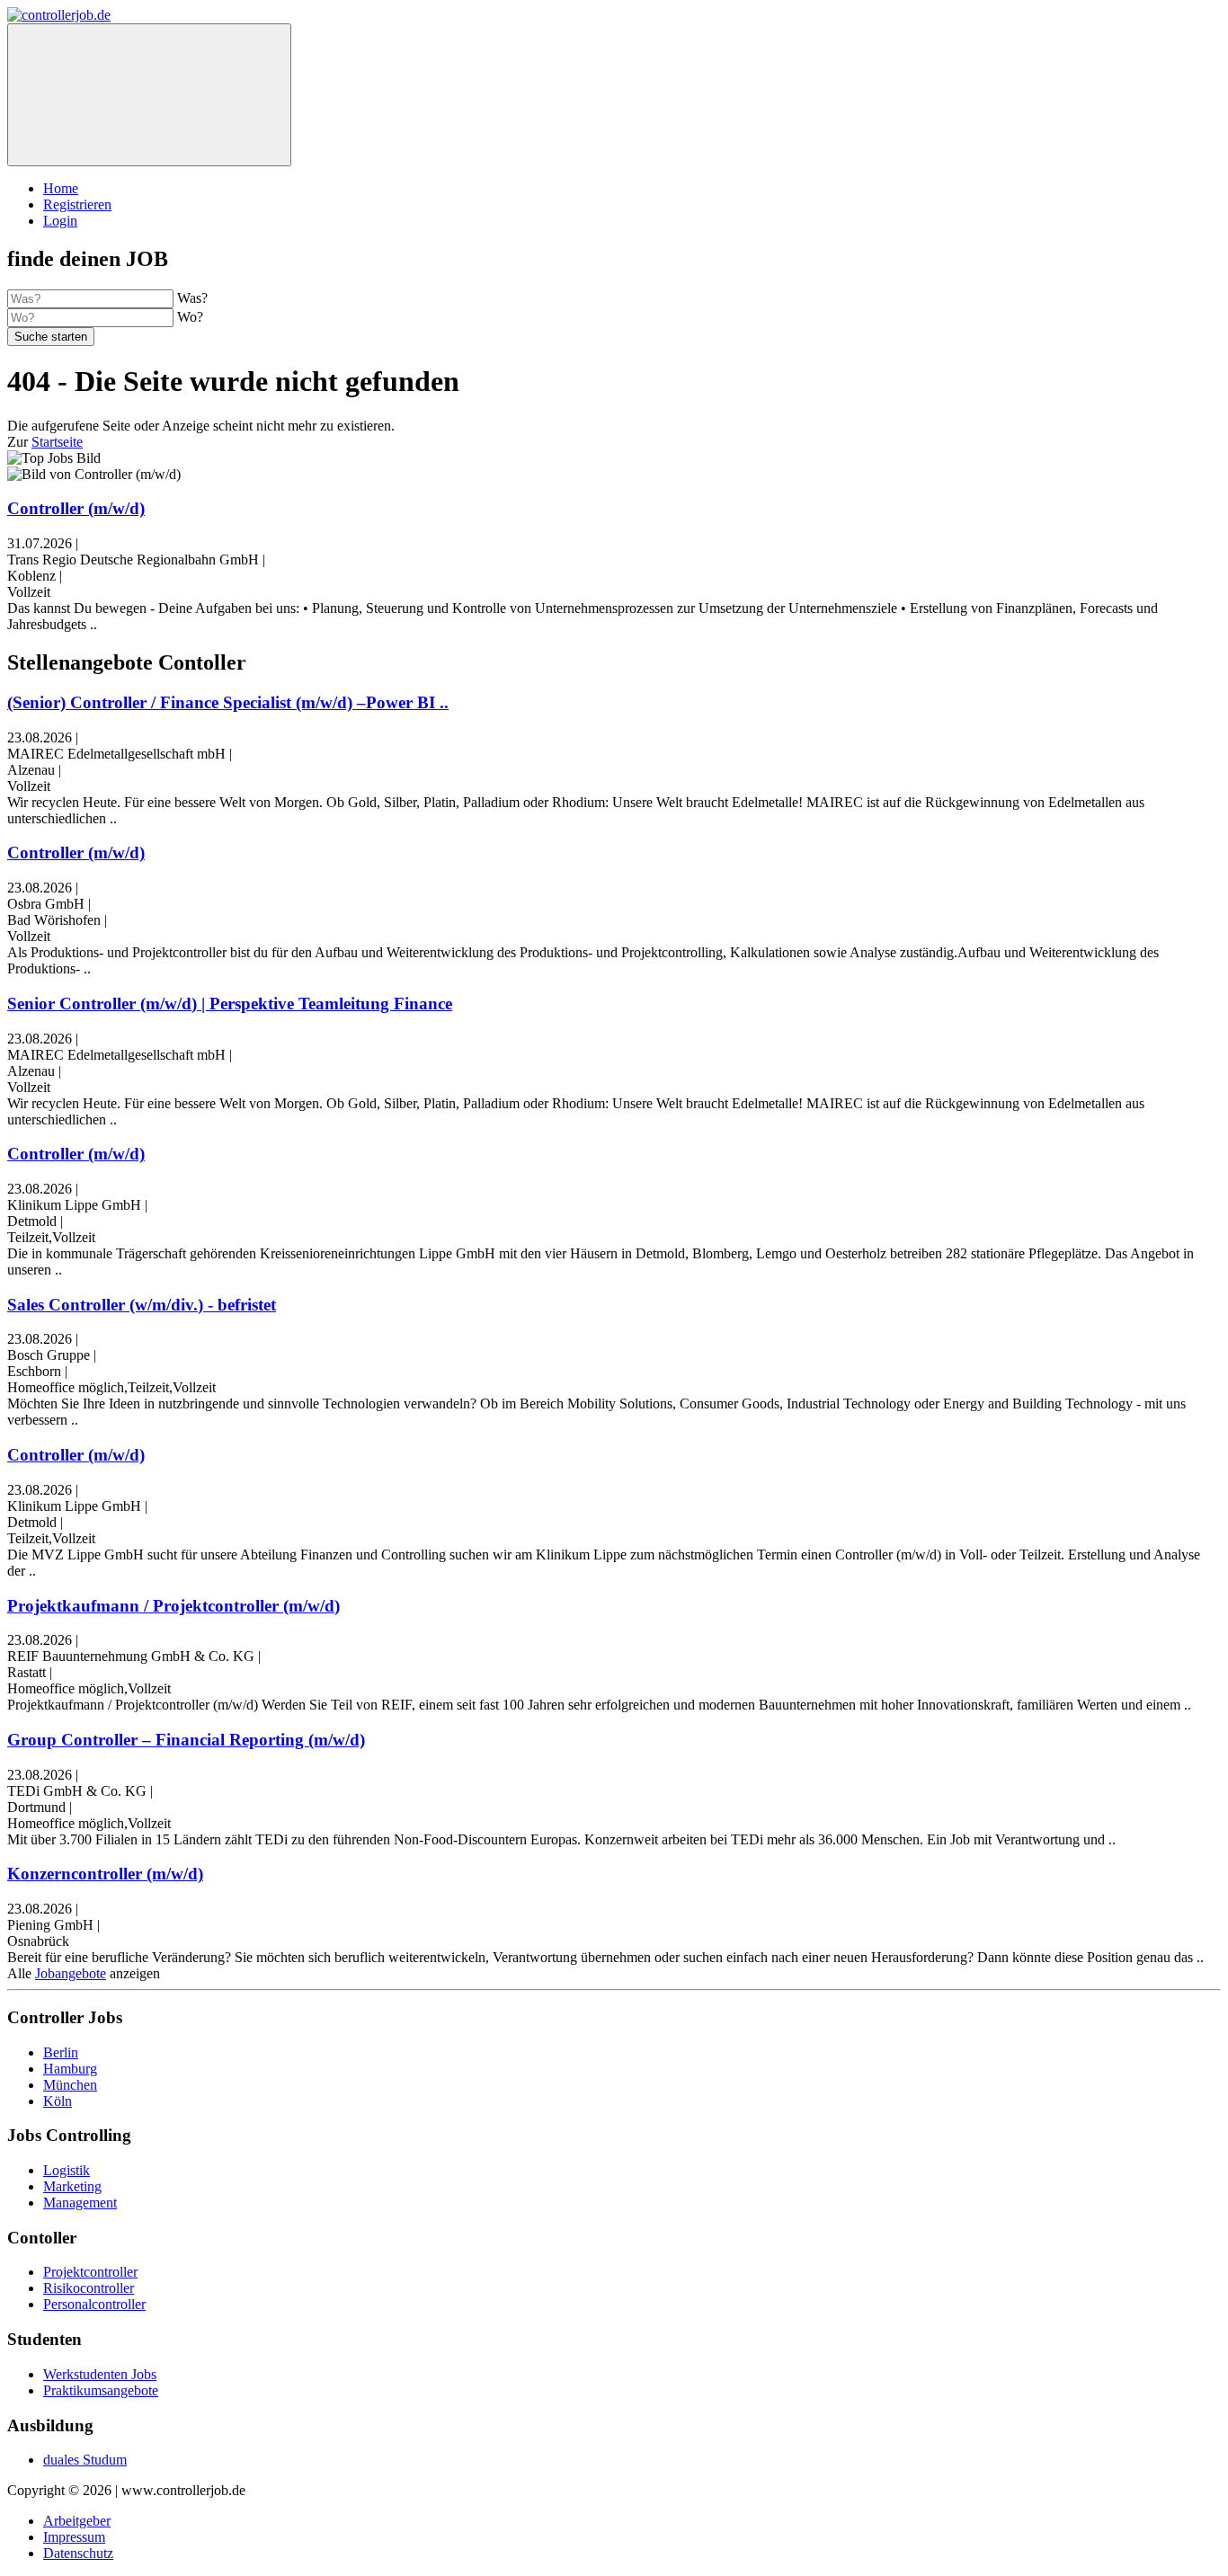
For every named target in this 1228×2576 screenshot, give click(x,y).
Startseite (57, 442)
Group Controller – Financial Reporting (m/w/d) (186, 1740)
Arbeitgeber (77, 2521)
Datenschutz (78, 2553)
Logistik (67, 2170)
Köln (58, 2101)
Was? (192, 298)
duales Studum (85, 2460)
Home (61, 188)
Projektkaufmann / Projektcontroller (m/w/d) (174, 1606)
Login (60, 221)
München (70, 2085)
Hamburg (70, 2069)
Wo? (190, 317)
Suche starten (51, 337)
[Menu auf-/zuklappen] (149, 95)
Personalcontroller (94, 2304)
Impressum (74, 2537)
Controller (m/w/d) (76, 508)
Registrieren (77, 204)
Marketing (72, 2186)
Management (80, 2203)
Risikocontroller (89, 2288)
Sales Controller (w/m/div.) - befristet (142, 1305)
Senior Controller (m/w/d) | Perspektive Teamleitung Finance (230, 1004)
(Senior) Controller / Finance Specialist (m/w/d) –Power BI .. (228, 702)
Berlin (61, 2052)
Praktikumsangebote (101, 2390)
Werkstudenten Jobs (100, 2374)
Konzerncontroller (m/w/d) (105, 1874)
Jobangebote (71, 1973)
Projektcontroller (90, 2272)
